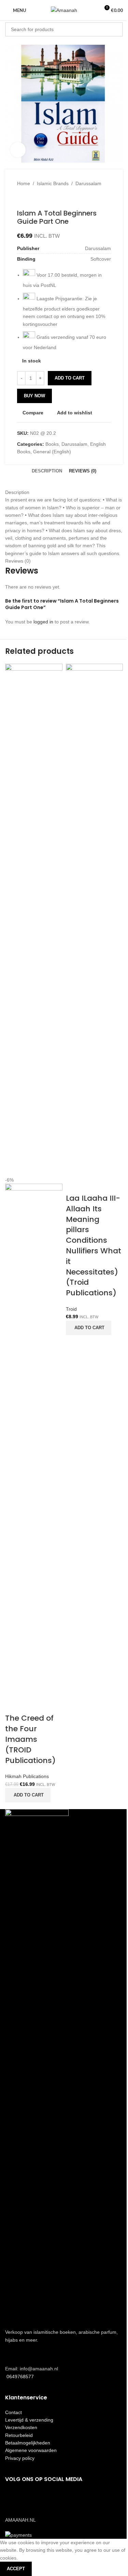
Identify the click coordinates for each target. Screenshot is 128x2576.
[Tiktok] (51, 2499)
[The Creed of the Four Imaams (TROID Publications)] (34, 920)
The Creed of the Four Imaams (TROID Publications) (30, 1739)
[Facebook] (14, 2499)
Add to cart (70, 378)
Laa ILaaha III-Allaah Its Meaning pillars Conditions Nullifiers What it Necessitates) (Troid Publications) (94, 1245)
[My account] (91, 10)
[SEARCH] (116, 29)
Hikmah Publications (27, 1776)
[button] (28, 1795)
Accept (16, 2569)
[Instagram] (32, 2499)
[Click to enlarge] (18, 150)
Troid (71, 1309)
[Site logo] (64, 10)
